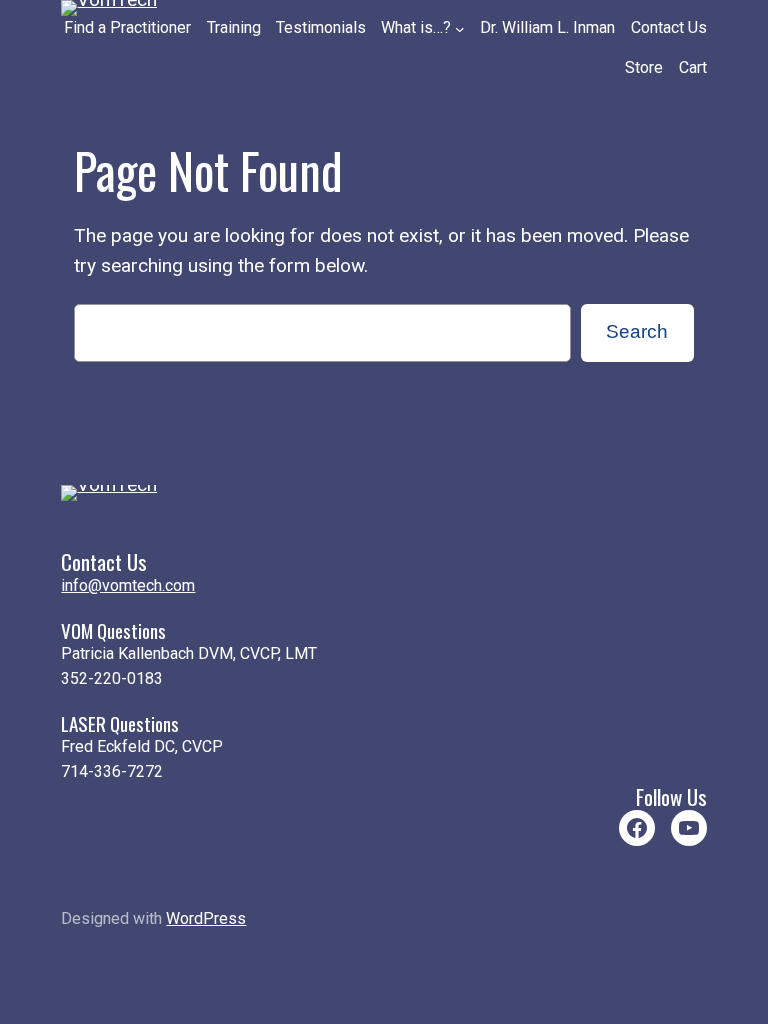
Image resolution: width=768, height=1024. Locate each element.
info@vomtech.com (128, 585)
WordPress (206, 918)
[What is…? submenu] (460, 29)
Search (637, 331)
